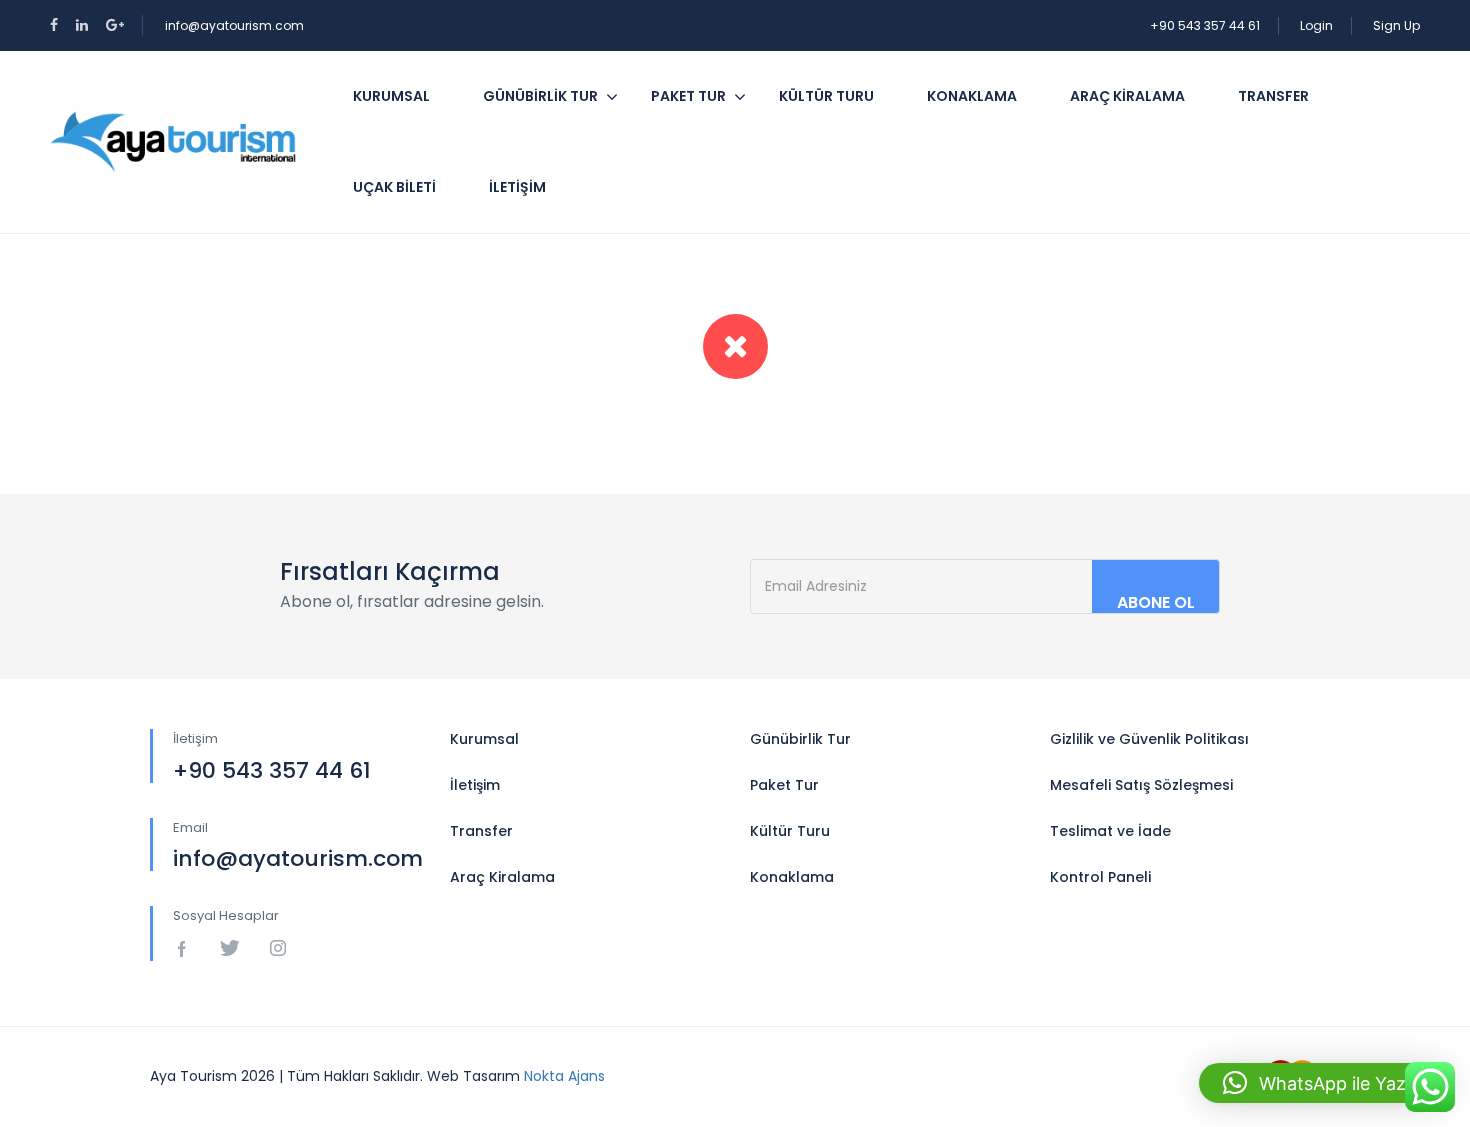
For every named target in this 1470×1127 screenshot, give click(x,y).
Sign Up (1396, 25)
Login (1316, 25)
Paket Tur (688, 96)
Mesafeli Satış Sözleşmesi (1141, 785)
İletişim (517, 187)
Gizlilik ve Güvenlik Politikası (1149, 739)
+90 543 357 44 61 (1205, 25)
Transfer (1273, 96)
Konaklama (972, 96)
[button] (1324, 1083)
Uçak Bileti (394, 187)
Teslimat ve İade (1110, 831)
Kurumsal (391, 96)
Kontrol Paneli (1100, 877)
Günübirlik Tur (540, 96)
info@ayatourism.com (234, 25)
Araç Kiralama (1127, 96)
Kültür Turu (826, 96)
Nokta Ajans (564, 1076)
